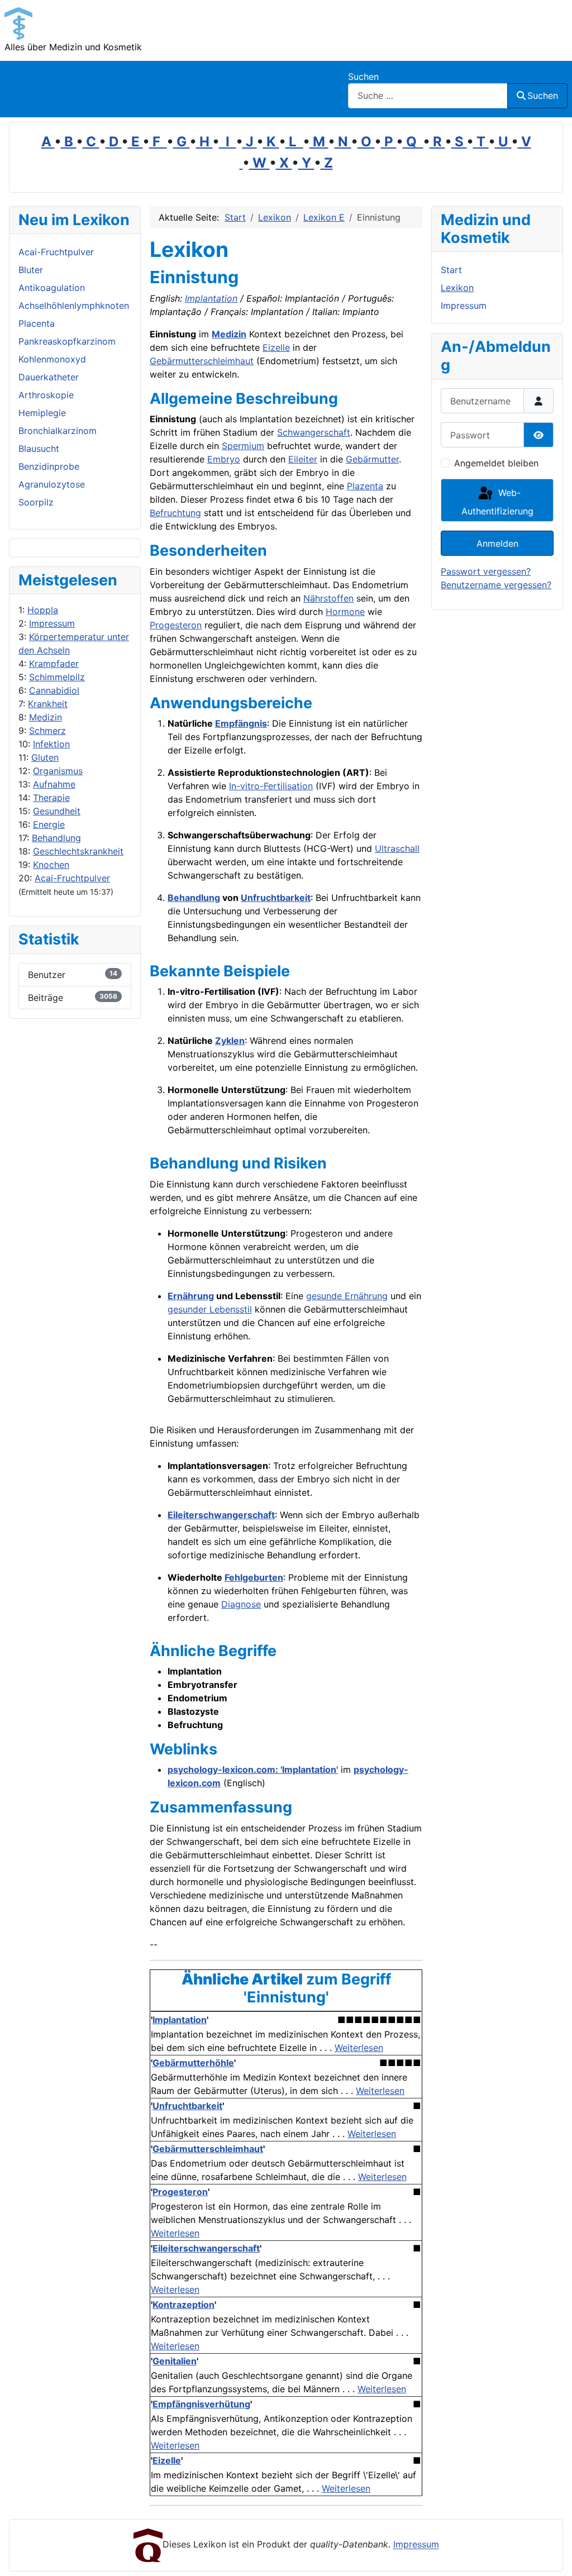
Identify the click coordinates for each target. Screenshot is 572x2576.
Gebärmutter (372, 459)
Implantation (211, 298)
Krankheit (48, 704)
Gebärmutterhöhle (193, 2063)
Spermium (243, 446)
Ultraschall (397, 848)
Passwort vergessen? (486, 571)
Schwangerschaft (314, 432)
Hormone (345, 612)
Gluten (45, 757)
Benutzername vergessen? (496, 585)
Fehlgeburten (254, 1577)
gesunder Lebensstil (210, 1309)
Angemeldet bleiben (496, 463)
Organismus (58, 771)
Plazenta (365, 486)
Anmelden (497, 543)
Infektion (51, 744)
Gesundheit (57, 811)
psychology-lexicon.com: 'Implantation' (253, 1769)
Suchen (363, 77)
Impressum (52, 623)
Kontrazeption (183, 2305)
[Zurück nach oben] (552, 2555)
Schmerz (47, 731)
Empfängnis (241, 723)
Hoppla (43, 610)
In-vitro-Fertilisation (271, 786)
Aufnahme (54, 784)
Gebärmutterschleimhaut (202, 361)
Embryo (224, 459)
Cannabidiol (54, 690)
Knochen (51, 865)
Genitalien (175, 2361)
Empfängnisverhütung (201, 2404)
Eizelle (276, 347)
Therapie (51, 798)
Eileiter (303, 459)
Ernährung (191, 1296)
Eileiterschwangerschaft (221, 1515)
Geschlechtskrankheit (78, 851)
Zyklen (230, 1041)
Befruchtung (175, 513)
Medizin (46, 717)
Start (451, 270)
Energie (49, 824)
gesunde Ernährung (347, 1296)
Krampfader (54, 664)
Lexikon (457, 288)
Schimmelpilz (57, 677)
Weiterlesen (359, 2048)
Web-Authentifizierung (497, 502)
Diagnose (241, 1604)
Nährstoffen (328, 598)
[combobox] (428, 96)
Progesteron (176, 625)
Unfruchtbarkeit (276, 898)
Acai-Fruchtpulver (72, 878)
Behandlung (56, 838)
